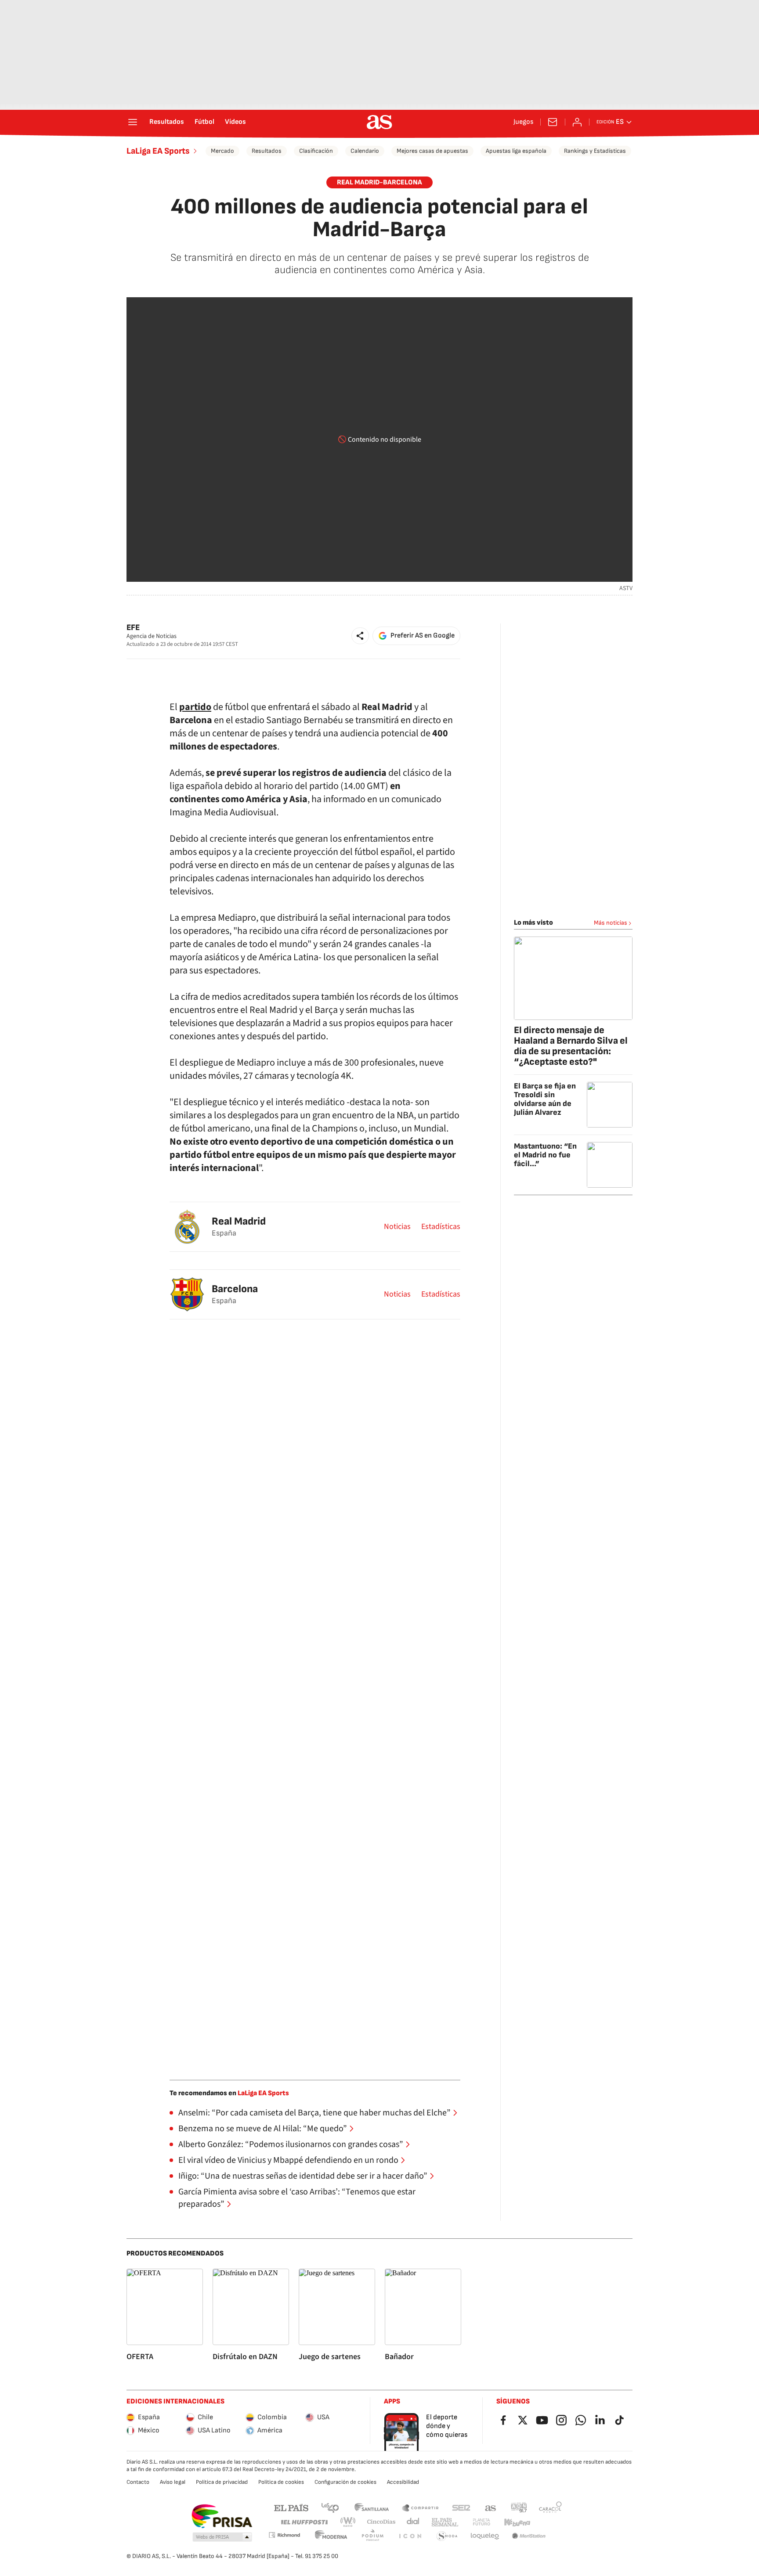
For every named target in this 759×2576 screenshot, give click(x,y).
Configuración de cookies (345, 2482)
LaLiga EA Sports (158, 151)
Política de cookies (281, 2482)
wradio (348, 2522)
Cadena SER (461, 2507)
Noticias (397, 1227)
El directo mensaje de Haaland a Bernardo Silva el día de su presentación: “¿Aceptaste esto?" (571, 1046)
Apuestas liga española (516, 151)
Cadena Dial (414, 2522)
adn (519, 2507)
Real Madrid (239, 1221)
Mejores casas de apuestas (432, 151)
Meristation (529, 2536)
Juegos (523, 122)
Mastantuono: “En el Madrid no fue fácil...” (545, 1155)
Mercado (222, 151)
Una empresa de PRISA (222, 2516)
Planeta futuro (481, 2522)
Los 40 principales (330, 2507)
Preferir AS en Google (423, 636)
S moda (447, 2536)
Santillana (371, 2507)
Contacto (138, 2482)
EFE (133, 628)
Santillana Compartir (420, 2507)
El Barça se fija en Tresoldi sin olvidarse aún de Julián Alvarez (545, 1099)
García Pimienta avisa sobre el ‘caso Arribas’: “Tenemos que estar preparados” (297, 2198)
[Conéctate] (577, 122)
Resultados (167, 122)
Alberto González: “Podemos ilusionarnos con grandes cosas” (291, 2144)
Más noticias (611, 923)
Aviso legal (173, 2482)
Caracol (550, 2507)
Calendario (365, 151)
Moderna (331, 2536)
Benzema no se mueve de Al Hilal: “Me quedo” (263, 2129)
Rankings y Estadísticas (595, 151)
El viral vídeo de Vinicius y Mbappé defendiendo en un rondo (288, 2160)
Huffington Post (304, 2522)
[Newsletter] (553, 122)
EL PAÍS (291, 2507)
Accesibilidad (403, 2482)
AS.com (491, 2507)
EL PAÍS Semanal (445, 2522)
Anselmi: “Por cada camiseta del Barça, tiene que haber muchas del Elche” (314, 2113)
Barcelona (235, 1289)
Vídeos (235, 122)
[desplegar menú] (133, 122)
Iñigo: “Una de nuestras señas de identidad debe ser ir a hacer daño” (303, 2176)
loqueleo (485, 2536)
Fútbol (204, 122)
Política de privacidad (222, 2482)
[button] (360, 636)
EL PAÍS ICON (410, 2536)
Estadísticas (441, 1227)
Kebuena (517, 2522)
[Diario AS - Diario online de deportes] (379, 122)
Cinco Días (381, 2522)
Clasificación (316, 151)
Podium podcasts (372, 2536)
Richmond (284, 2535)
